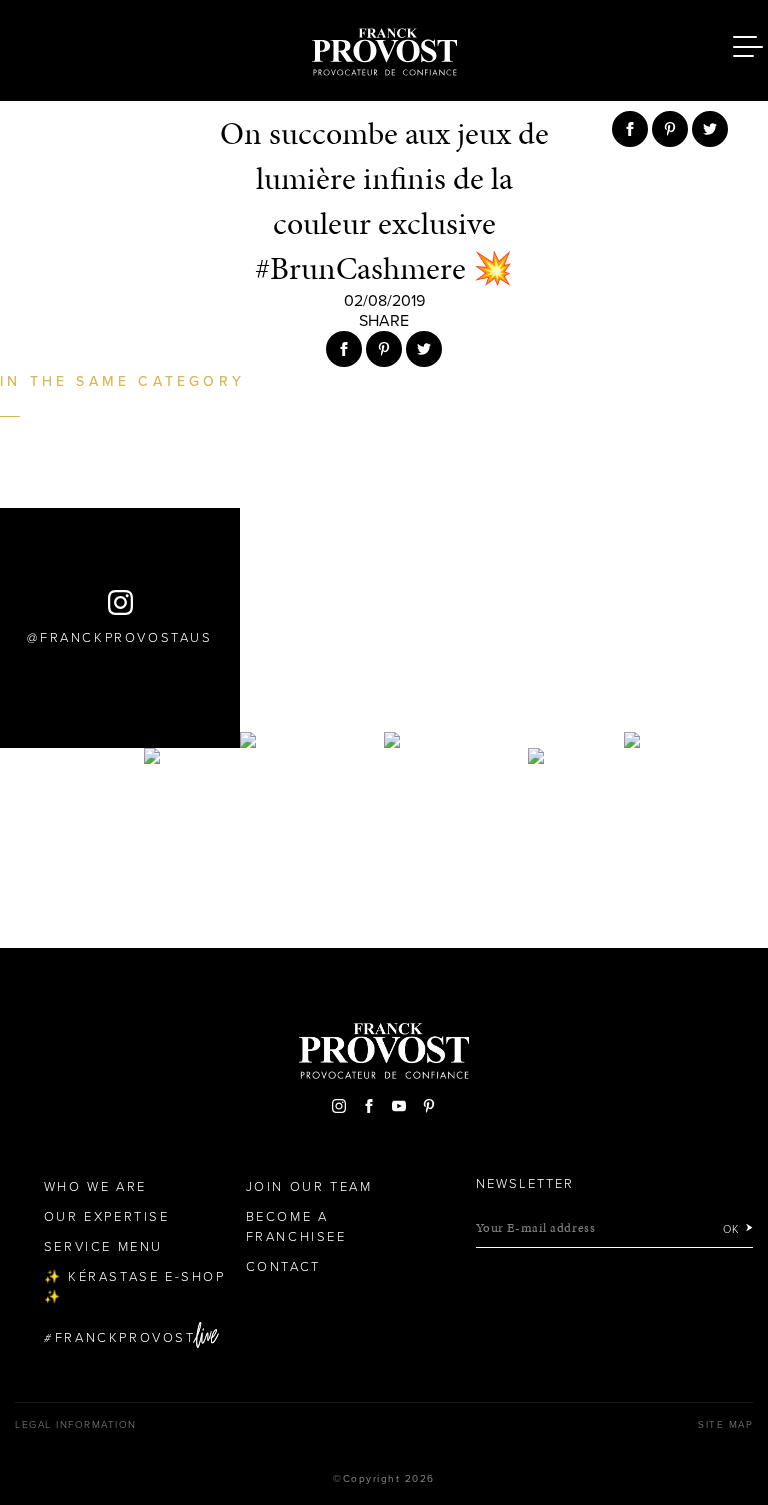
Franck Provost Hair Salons (384, 48)
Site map (725, 1425)
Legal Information (76, 1425)
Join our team (309, 1187)
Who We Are (95, 1187)
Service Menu (103, 1247)
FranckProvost (125, 1338)
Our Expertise (107, 1217)
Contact (283, 1267)
